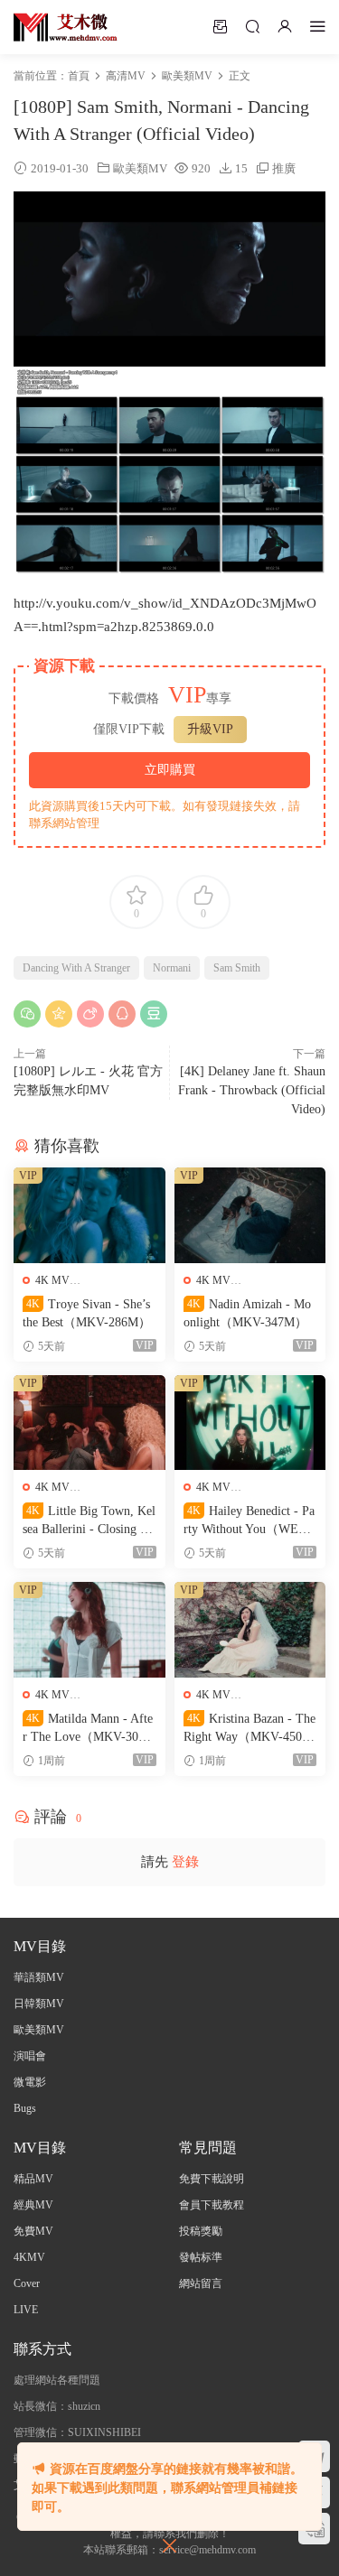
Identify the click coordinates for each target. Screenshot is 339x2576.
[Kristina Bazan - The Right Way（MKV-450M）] (250, 1630)
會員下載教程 (212, 2205)
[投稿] (220, 26)
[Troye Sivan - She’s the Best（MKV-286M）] (89, 1215)
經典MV (33, 2205)
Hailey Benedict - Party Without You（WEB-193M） (249, 1521)
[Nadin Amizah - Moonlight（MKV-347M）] (250, 1215)
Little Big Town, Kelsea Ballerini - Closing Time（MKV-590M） (89, 1521)
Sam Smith (237, 968)
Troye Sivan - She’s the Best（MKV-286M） (87, 1313)
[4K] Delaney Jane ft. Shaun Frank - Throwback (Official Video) (252, 1090)
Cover (27, 2283)
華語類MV (39, 1977)
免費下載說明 (212, 2179)
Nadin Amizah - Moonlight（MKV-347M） (247, 1313)
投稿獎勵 (201, 2231)
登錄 (185, 1862)
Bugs (25, 2108)
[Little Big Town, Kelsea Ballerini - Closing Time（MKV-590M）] (89, 1423)
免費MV (33, 2231)
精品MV (33, 2179)
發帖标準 (201, 2257)
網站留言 (201, 2283)
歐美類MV (140, 168)
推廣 (284, 168)
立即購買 (170, 770)
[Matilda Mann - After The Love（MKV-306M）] (89, 1630)
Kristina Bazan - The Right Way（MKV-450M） (250, 1729)
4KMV (29, 2257)
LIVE (26, 2310)
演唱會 (30, 2056)
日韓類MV (39, 2004)
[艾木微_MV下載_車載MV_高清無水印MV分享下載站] (66, 27)
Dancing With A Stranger (76, 968)
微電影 (30, 2082)
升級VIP (210, 729)
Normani (172, 968)
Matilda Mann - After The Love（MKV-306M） (88, 1729)
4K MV (52, 1280)
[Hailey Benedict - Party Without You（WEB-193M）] (250, 1423)
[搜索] (252, 26)
